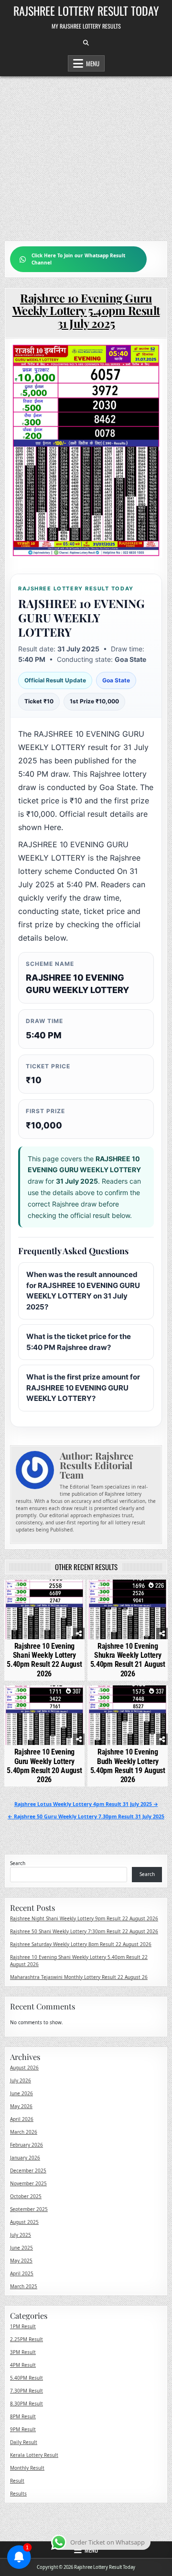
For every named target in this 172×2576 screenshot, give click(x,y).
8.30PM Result (27, 2404)
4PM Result (23, 2365)
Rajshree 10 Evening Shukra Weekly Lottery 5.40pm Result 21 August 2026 (128, 1660)
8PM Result (23, 2416)
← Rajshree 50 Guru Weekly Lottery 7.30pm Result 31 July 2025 (86, 1816)
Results (18, 2494)
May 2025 (21, 2261)
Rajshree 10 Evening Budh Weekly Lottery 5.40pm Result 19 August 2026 (128, 1766)
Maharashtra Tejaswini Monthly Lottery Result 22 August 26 (79, 1977)
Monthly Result (27, 2468)
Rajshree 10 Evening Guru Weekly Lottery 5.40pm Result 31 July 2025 (86, 310)
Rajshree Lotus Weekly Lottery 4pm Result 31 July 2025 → (86, 1804)
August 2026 (24, 2068)
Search (18, 1863)
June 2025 (21, 2248)
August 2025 (24, 2222)
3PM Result (23, 2352)
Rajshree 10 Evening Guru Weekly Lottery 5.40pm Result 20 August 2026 (44, 1766)
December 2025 (28, 2170)
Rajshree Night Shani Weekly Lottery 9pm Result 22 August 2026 (84, 1918)
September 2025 (29, 2209)
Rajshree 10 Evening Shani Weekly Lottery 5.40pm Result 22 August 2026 (44, 1660)
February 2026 (27, 2145)
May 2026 (21, 2106)
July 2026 (21, 2080)
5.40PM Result (27, 2378)
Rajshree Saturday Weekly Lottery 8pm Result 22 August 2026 (81, 1944)
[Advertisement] (86, 154)
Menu (93, 63)
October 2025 (26, 2196)
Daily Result (24, 2442)
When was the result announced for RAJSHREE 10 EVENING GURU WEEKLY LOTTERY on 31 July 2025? (83, 1291)
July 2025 (21, 2235)
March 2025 (24, 2286)
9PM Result (23, 2429)
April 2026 (22, 2119)
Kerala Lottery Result (34, 2455)
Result (17, 2481)
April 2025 (22, 2273)
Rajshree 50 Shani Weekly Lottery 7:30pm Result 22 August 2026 (84, 1931)
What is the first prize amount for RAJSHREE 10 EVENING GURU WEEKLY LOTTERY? (83, 1388)
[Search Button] (86, 43)
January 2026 (25, 2158)
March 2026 (24, 2132)
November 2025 (28, 2183)
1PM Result (23, 2326)
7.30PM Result (27, 2391)
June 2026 (21, 2093)
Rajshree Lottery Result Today (86, 10)
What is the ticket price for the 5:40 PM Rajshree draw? (79, 1342)
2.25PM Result (27, 2339)
